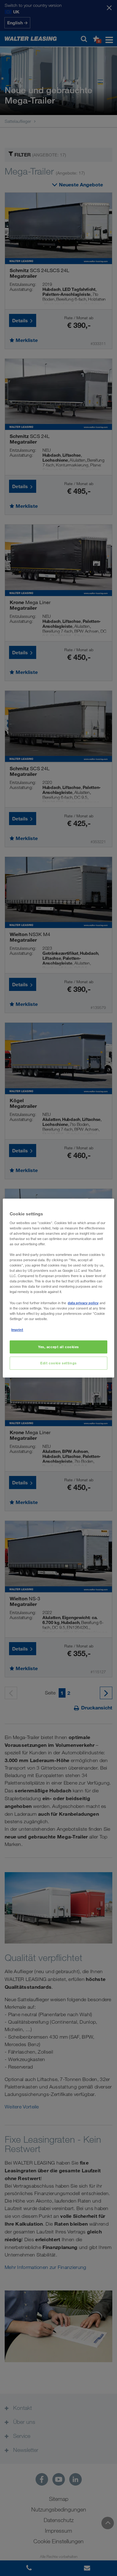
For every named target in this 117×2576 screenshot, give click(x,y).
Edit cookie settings (58, 1363)
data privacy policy (83, 1303)
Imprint (17, 1330)
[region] (58, 1288)
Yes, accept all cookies (58, 1347)
